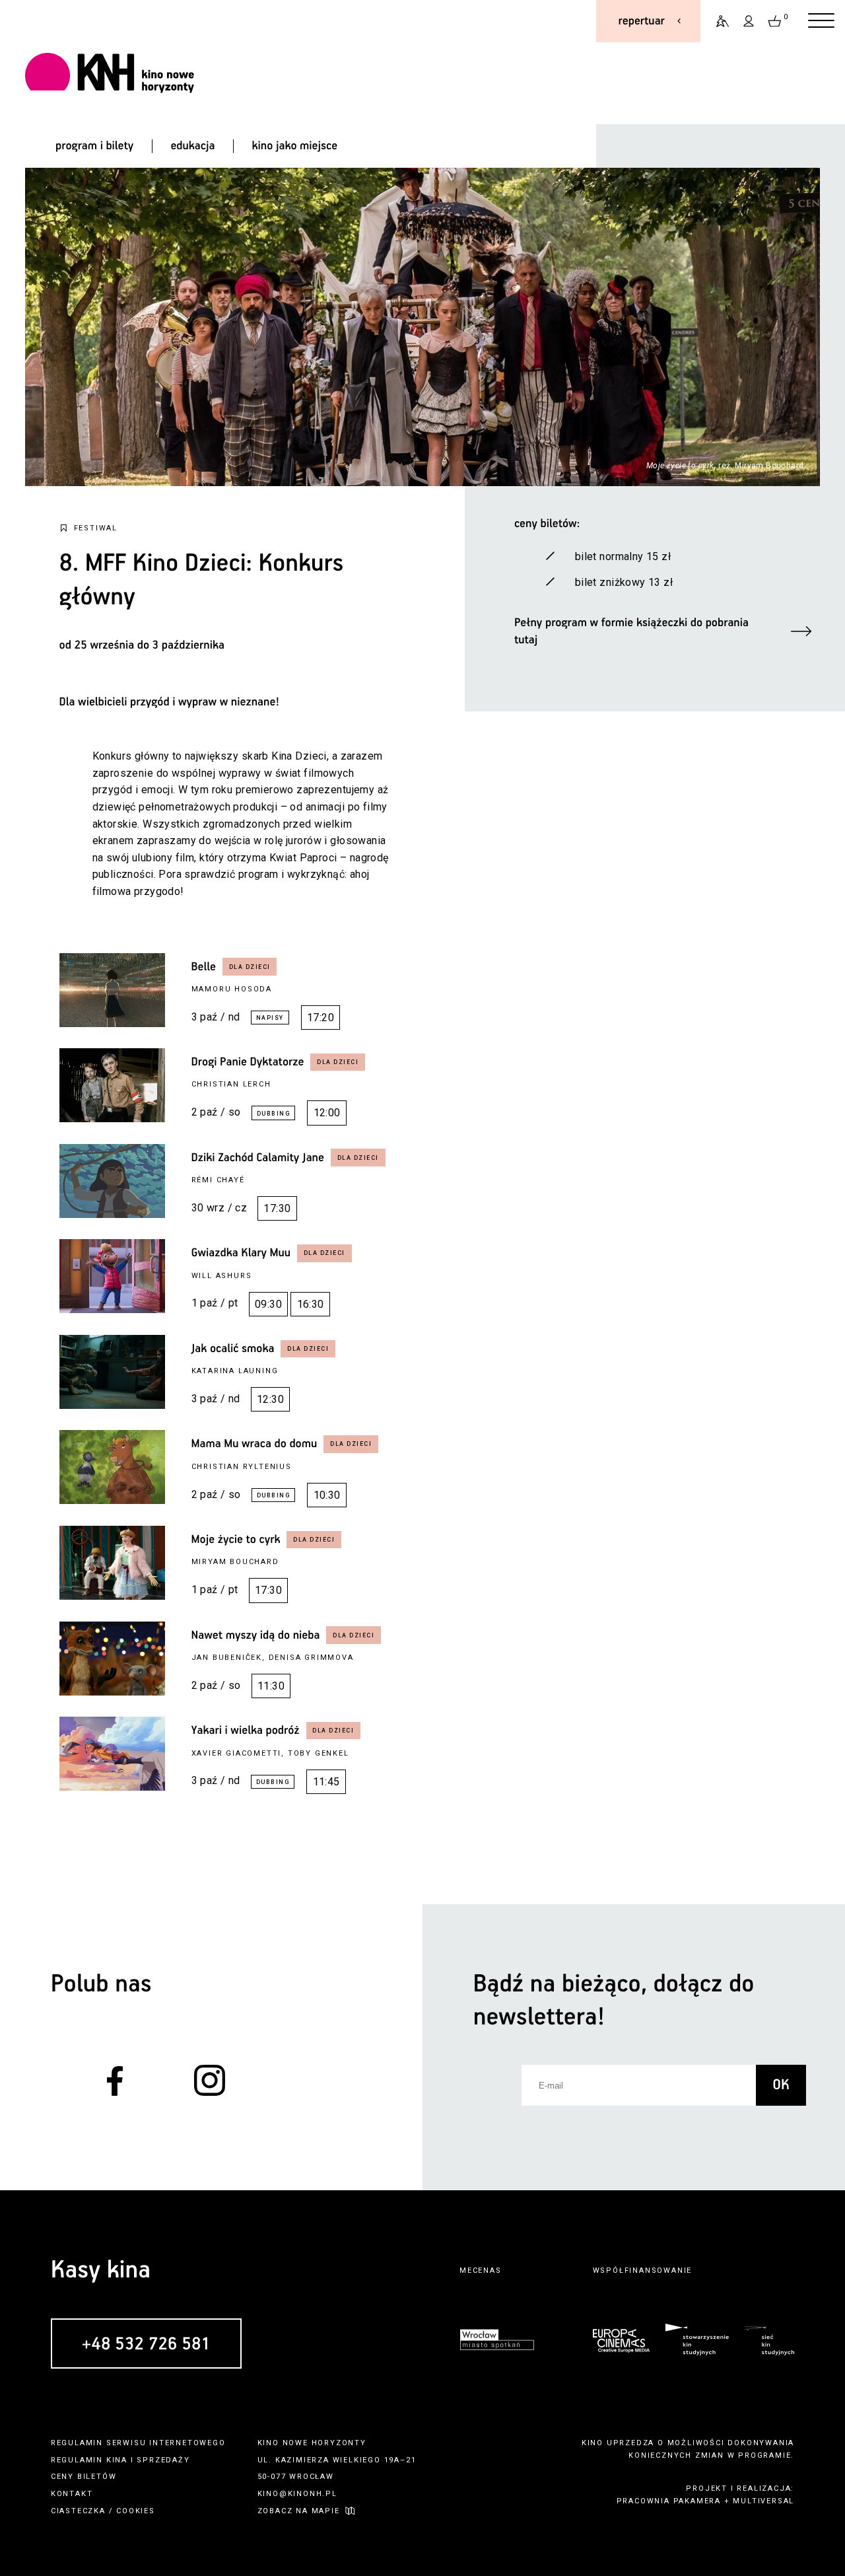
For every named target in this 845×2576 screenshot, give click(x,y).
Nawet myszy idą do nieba (256, 1635)
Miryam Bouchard (235, 1562)
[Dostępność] (717, 21)
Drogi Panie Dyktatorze (248, 1062)
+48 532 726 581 (146, 2344)
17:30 (277, 1208)
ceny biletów (84, 2477)
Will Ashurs (222, 1276)
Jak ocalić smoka (233, 1349)
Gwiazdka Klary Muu (241, 1253)
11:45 (326, 1782)
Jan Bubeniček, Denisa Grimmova (273, 1658)
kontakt (72, 2494)
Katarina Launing (235, 1371)
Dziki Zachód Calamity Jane (258, 1158)
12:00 (327, 1113)
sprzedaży (163, 2460)
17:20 (321, 1018)
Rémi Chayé (218, 1180)
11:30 (271, 1686)
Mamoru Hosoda (232, 989)
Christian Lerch (231, 1084)
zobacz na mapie (299, 2511)
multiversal (763, 2501)
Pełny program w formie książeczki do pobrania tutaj (631, 631)
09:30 (268, 1304)
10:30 (327, 1495)
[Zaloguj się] (749, 21)
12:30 (270, 1399)
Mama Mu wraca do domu (254, 1444)
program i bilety (94, 146)
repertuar (642, 21)
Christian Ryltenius (242, 1467)
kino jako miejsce (295, 146)
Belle (204, 967)
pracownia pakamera (669, 2501)
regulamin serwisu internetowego (138, 2443)
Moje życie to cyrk (236, 1540)
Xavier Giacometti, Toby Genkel (270, 1753)
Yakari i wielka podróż (246, 1731)
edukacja (192, 146)
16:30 (311, 1304)
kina (117, 2460)
